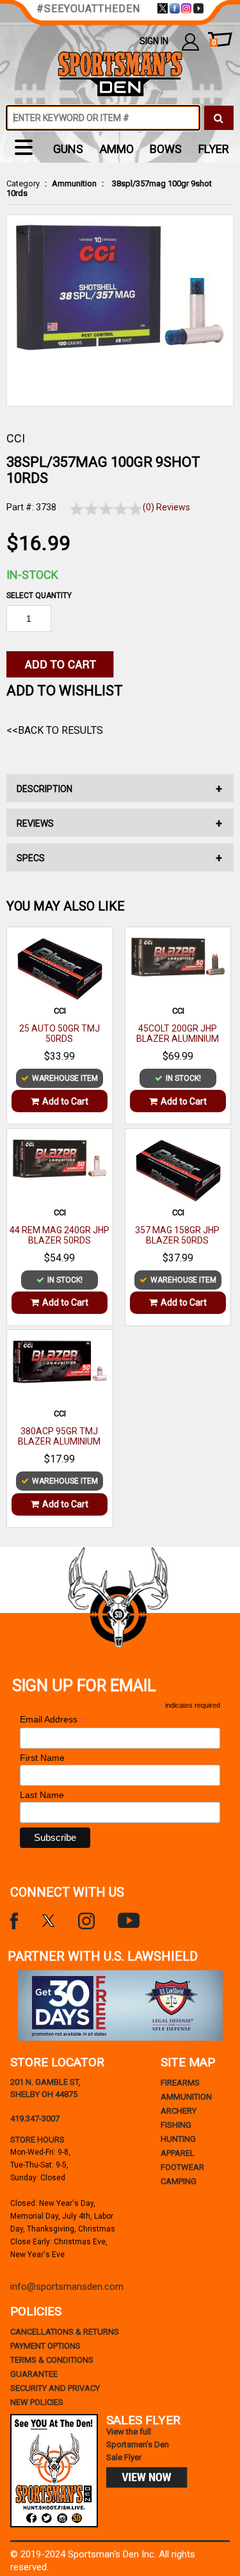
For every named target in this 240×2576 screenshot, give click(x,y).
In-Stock (32, 575)
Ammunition (74, 183)
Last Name (42, 1795)
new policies (37, 2402)
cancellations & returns (65, 2332)
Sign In (154, 41)
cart (214, 43)
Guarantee (34, 2374)
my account (190, 41)
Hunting (178, 2139)
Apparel (178, 2153)
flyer (214, 149)
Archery (179, 2111)
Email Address (52, 1720)
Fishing (176, 2125)
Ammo (117, 149)
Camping (179, 2181)
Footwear (182, 2167)
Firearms (180, 2083)
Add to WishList (65, 691)
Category (23, 183)
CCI (16, 438)
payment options (45, 2346)
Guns (68, 149)
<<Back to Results (55, 730)
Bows (166, 149)
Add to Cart (65, 1101)
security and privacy (55, 2388)
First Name (42, 1758)
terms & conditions (52, 2360)
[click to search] (219, 118)
